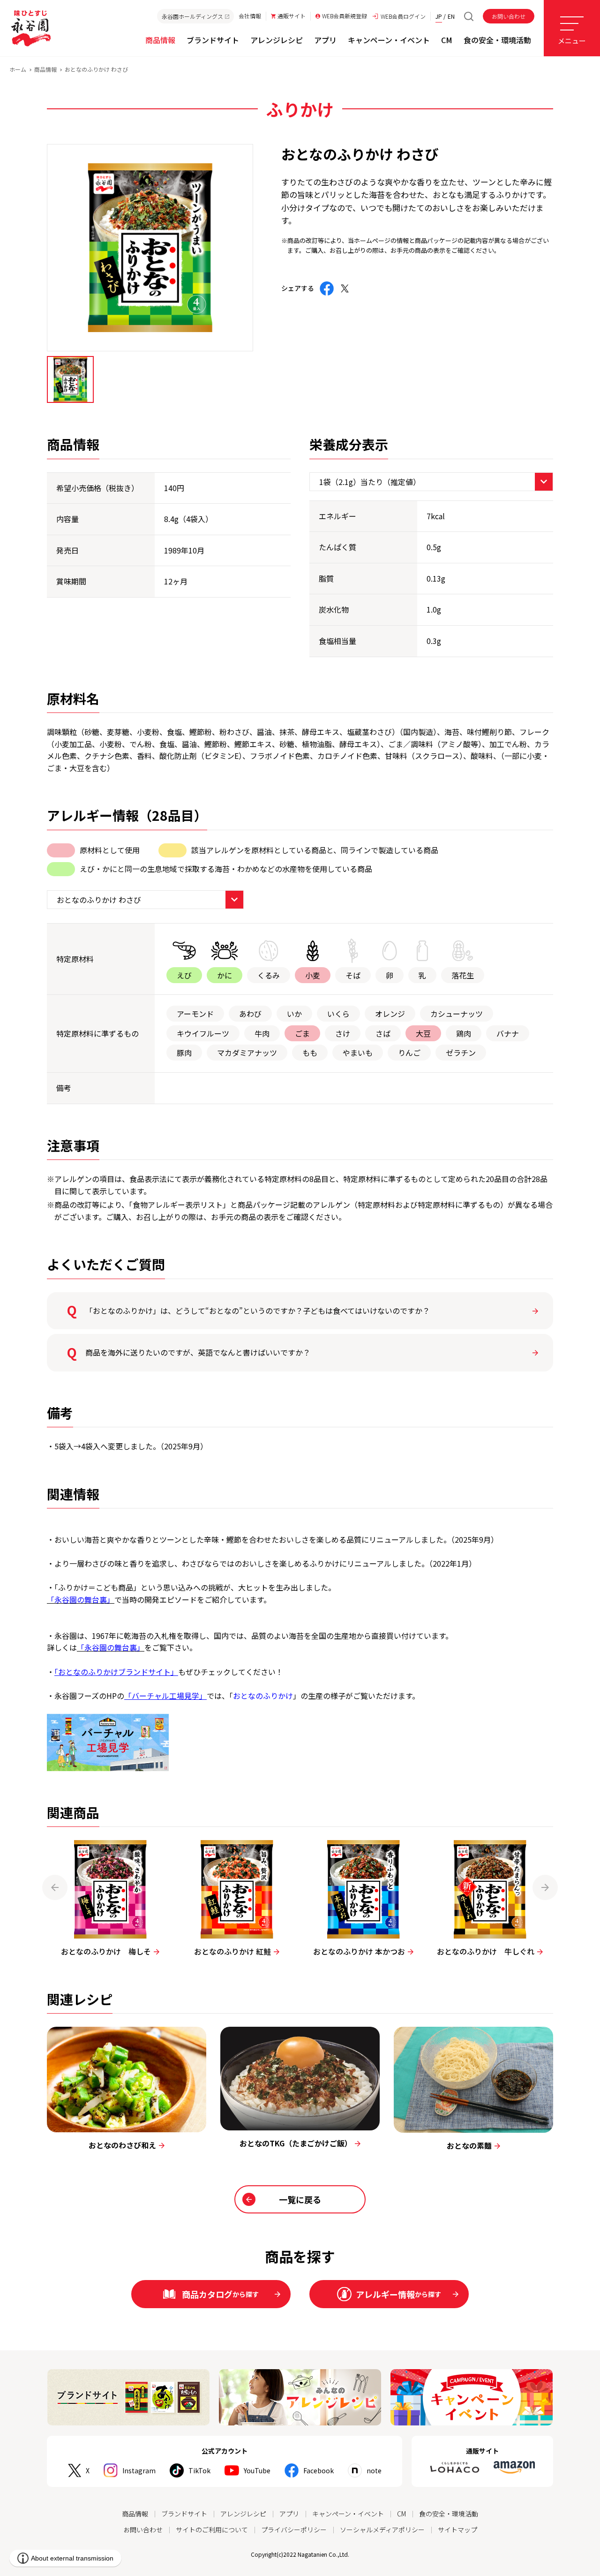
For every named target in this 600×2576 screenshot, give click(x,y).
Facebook (319, 2470)
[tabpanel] (150, 248)
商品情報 (45, 69)
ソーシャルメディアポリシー (382, 2530)
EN (451, 16)
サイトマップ (457, 2530)
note (374, 2470)
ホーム (18, 69)
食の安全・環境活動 (449, 2514)
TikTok (199, 2470)
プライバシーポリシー (294, 2530)
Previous (55, 1887)
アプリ (289, 2514)
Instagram (139, 2470)
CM (401, 2514)
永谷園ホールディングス (192, 16)
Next (545, 1887)
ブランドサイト (184, 2514)
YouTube (257, 2470)
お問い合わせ (509, 16)
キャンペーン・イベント (348, 2514)
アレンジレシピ (243, 2514)
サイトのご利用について (212, 2530)
